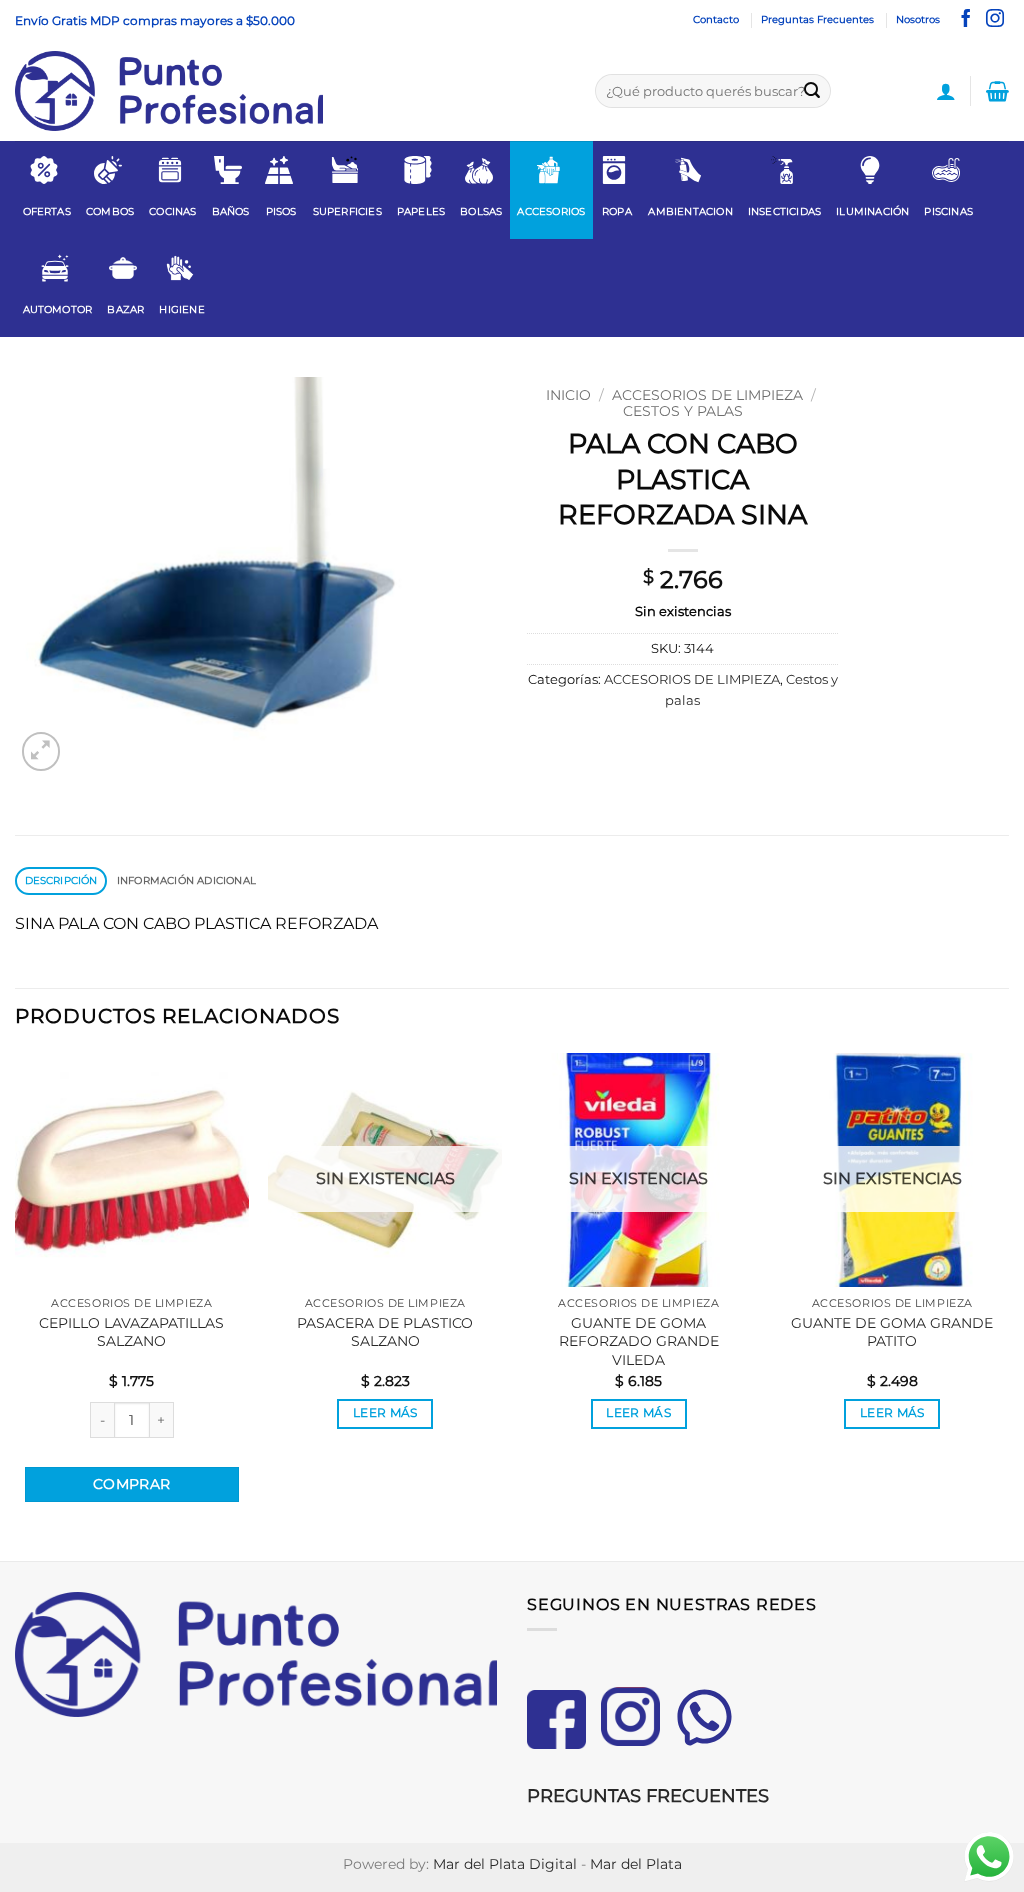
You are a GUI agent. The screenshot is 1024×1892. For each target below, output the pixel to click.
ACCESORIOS (551, 211)
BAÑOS (231, 211)
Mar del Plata (636, 1864)
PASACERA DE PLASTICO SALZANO (385, 1332)
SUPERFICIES (347, 211)
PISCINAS (948, 211)
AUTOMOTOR (58, 309)
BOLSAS (481, 211)
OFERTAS (47, 211)
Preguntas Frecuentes (817, 19)
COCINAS (172, 211)
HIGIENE (181, 309)
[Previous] (16, 1305)
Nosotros (918, 19)
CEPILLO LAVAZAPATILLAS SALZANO (131, 1332)
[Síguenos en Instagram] (995, 20)
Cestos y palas (683, 411)
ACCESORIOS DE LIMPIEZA (707, 395)
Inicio (568, 395)
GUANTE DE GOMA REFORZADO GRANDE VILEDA (639, 1341)
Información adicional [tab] (186, 880)
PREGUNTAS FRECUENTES (648, 1796)
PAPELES (421, 211)
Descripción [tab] (61, 880)
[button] (946, 91)
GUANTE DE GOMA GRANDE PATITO (892, 1332)
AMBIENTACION (690, 211)
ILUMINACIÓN (872, 211)
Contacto (716, 19)
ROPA (617, 211)
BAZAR (125, 309)
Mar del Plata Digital (505, 1864)
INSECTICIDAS (784, 211)
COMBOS (110, 211)
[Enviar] (812, 91)
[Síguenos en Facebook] (966, 20)
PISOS (281, 211)
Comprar (132, 1484)
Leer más (385, 1413)
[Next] (1008, 1305)
